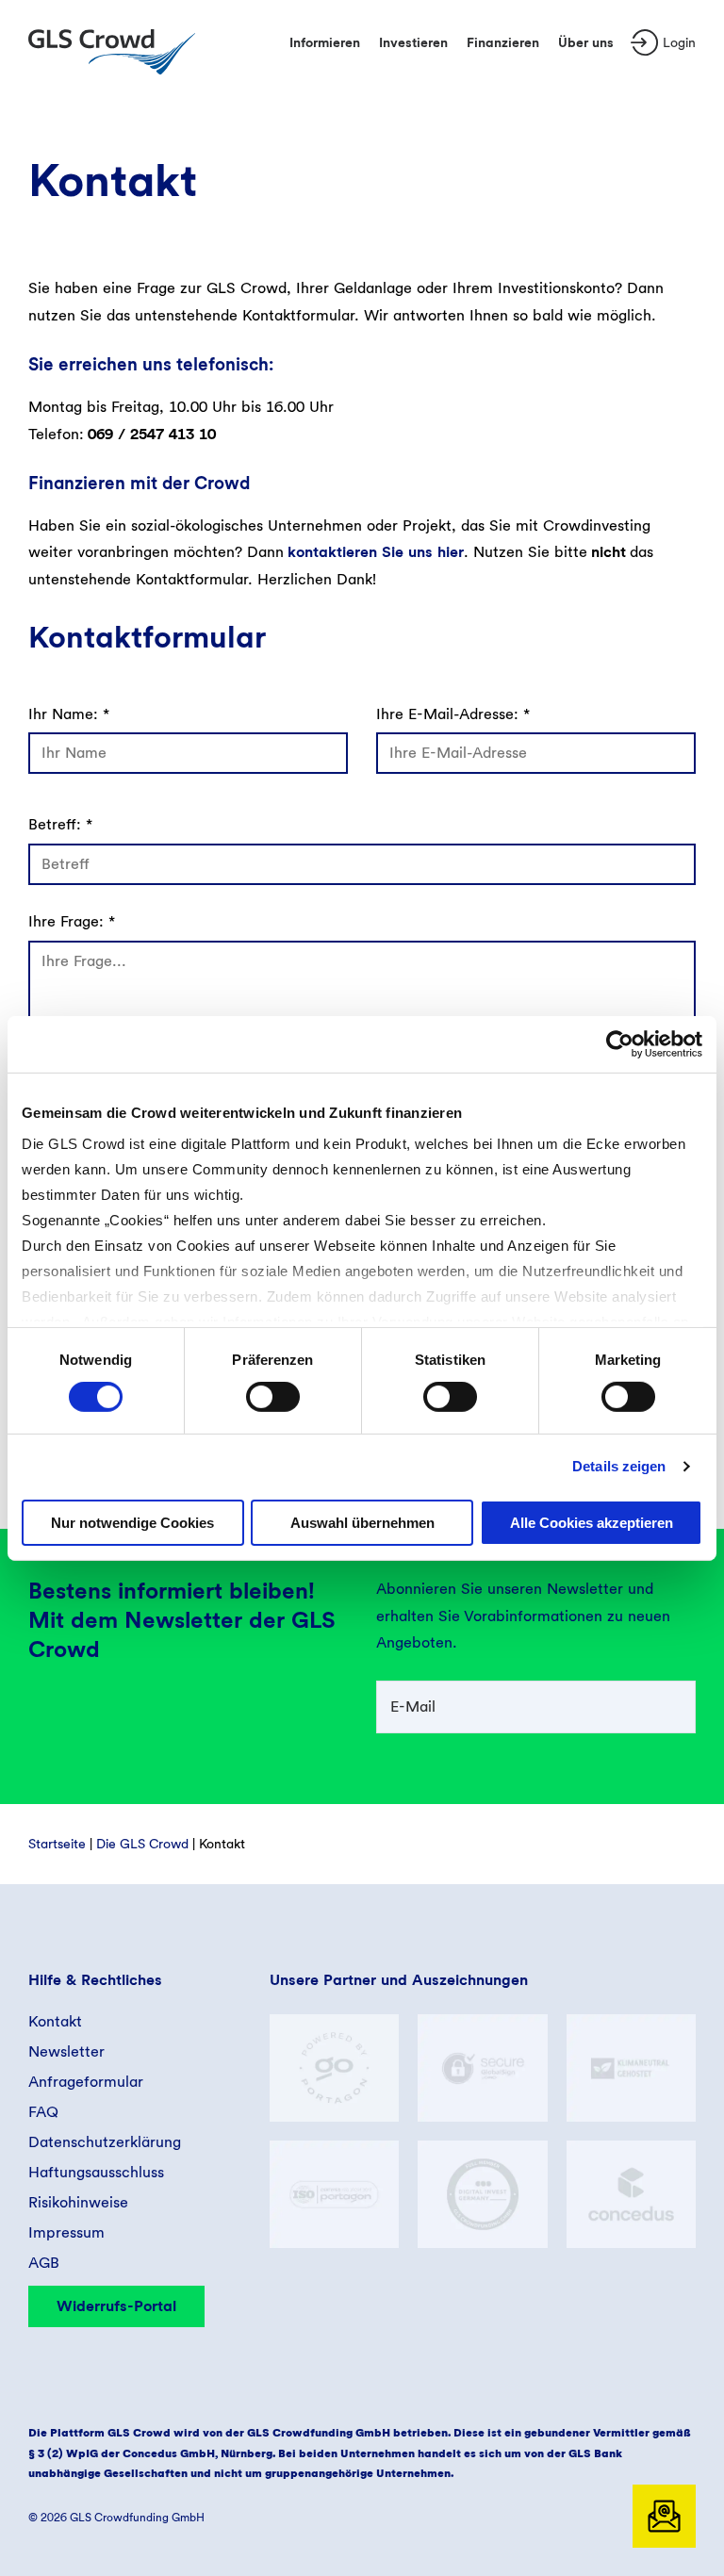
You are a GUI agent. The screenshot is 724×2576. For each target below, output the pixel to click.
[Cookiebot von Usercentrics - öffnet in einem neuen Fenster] (620, 1043)
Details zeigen (619, 1466)
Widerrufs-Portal (116, 2306)
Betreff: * (60, 824)
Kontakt (55, 2021)
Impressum (66, 2232)
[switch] (273, 1397)
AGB (44, 2263)
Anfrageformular (86, 2082)
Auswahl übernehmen (362, 1523)
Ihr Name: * (69, 714)
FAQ (43, 2112)
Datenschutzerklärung (105, 2142)
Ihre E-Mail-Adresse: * (453, 714)
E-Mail (413, 1706)
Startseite (57, 1844)
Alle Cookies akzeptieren (592, 1523)
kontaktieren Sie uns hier (376, 552)
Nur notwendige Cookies (132, 1523)
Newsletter (66, 2051)
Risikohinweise (78, 2202)
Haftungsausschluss (96, 2172)
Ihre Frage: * (72, 921)
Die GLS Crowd (142, 1844)
